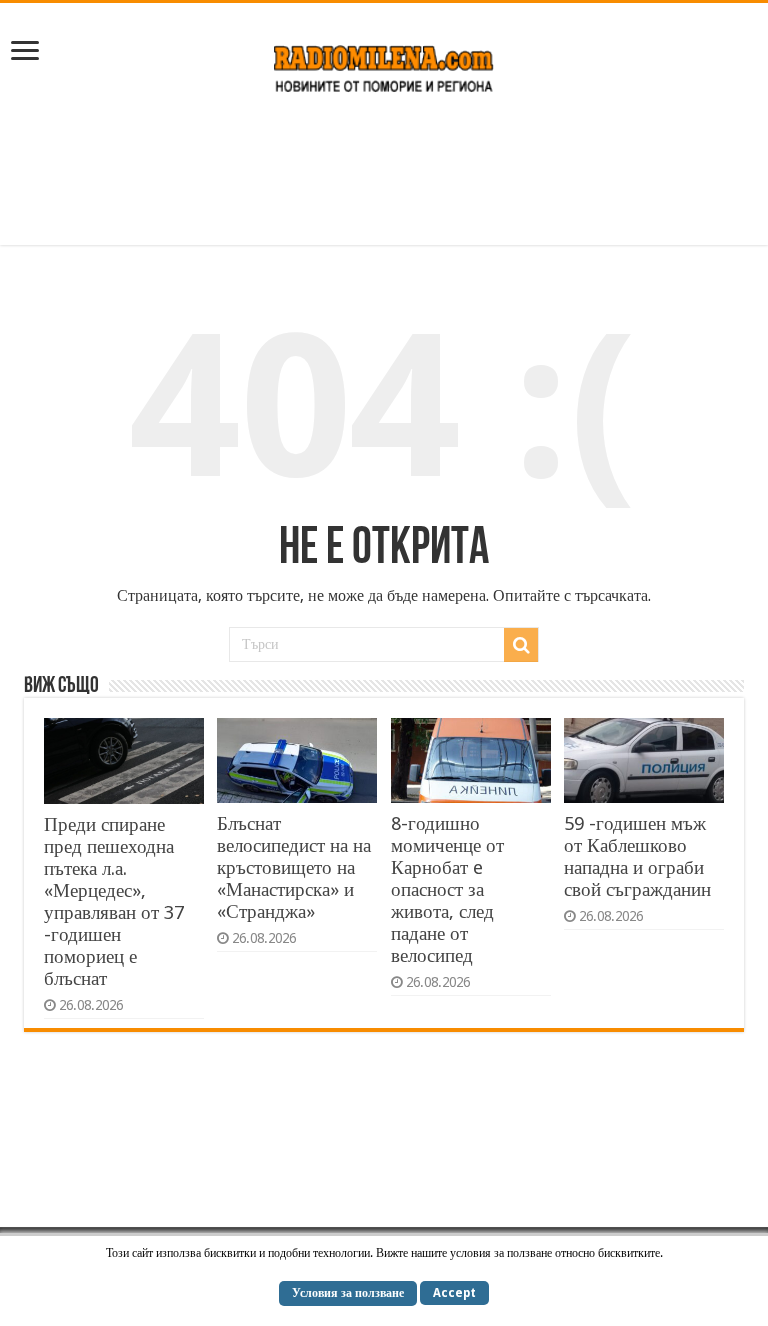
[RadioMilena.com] (384, 65)
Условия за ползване (348, 1293)
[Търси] (521, 645)
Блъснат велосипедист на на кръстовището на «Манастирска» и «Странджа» (294, 867)
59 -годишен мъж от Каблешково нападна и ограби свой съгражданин (637, 856)
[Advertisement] (384, 180)
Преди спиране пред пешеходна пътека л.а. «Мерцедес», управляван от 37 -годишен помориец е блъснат (114, 901)
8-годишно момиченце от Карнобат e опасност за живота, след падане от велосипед (447, 889)
